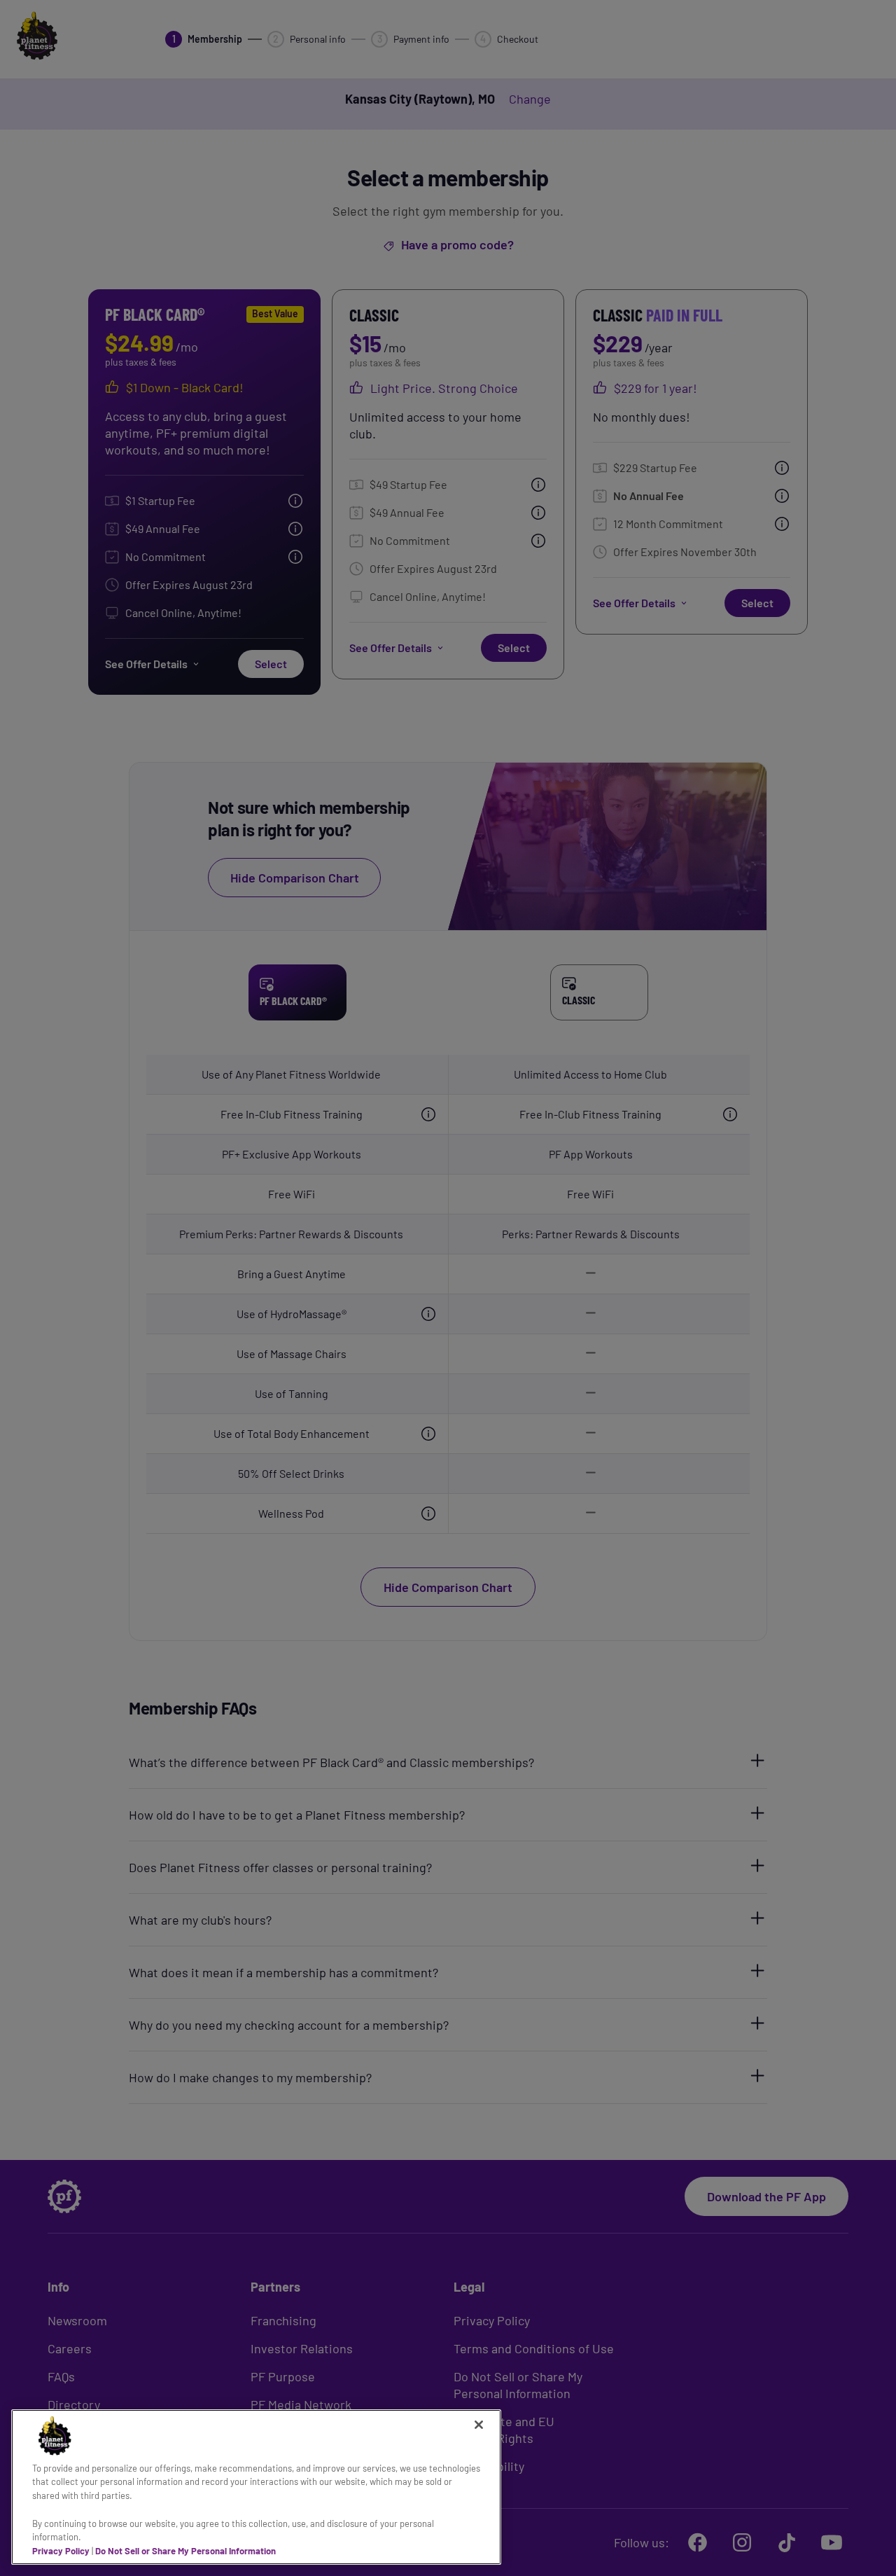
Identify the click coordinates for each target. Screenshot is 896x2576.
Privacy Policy (61, 2550)
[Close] (479, 2425)
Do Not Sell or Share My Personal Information (185, 2550)
